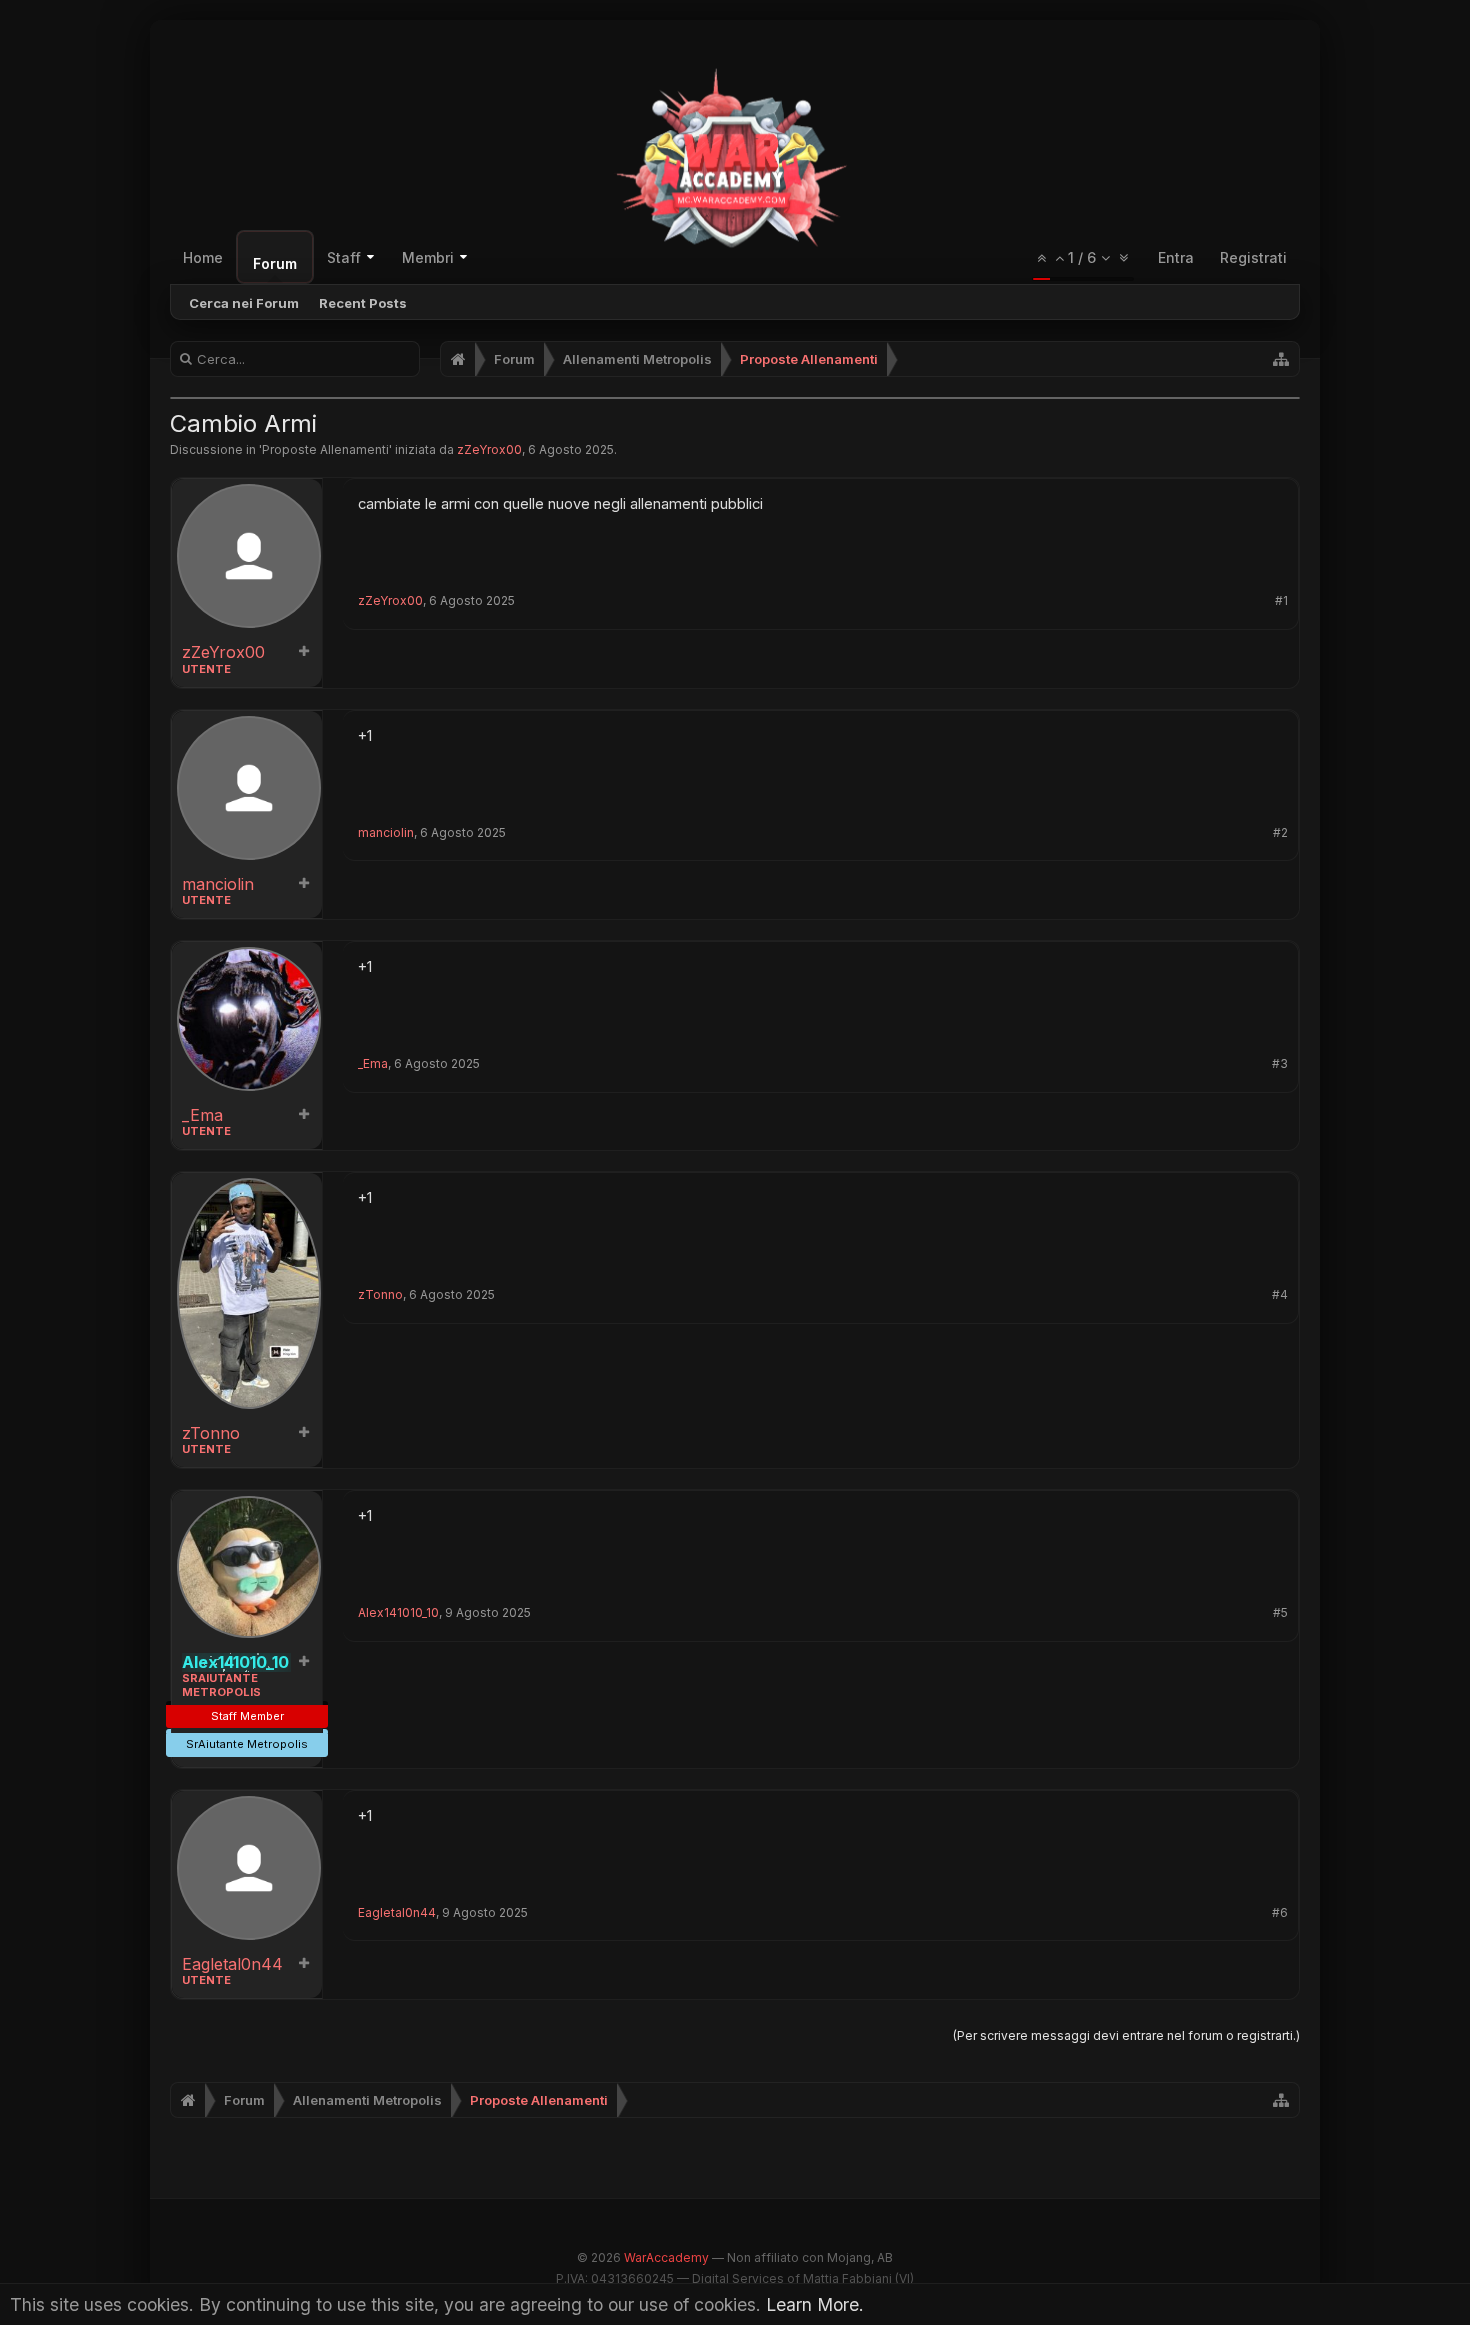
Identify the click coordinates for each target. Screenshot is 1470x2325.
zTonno (211, 1433)
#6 (1280, 1913)
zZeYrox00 (489, 449)
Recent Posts (363, 303)
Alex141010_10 (398, 1612)
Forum (275, 263)
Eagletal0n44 (232, 1964)
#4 (1280, 1295)
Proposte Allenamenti (325, 449)
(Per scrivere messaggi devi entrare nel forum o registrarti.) (1126, 2035)
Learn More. (815, 2304)
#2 (1280, 833)
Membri (428, 257)
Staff (344, 257)
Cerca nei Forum (244, 303)
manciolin (218, 884)
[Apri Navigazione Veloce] (1281, 359)
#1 (1281, 601)
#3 (1280, 1064)
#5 (1280, 1613)
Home (203, 257)
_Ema (202, 1115)
